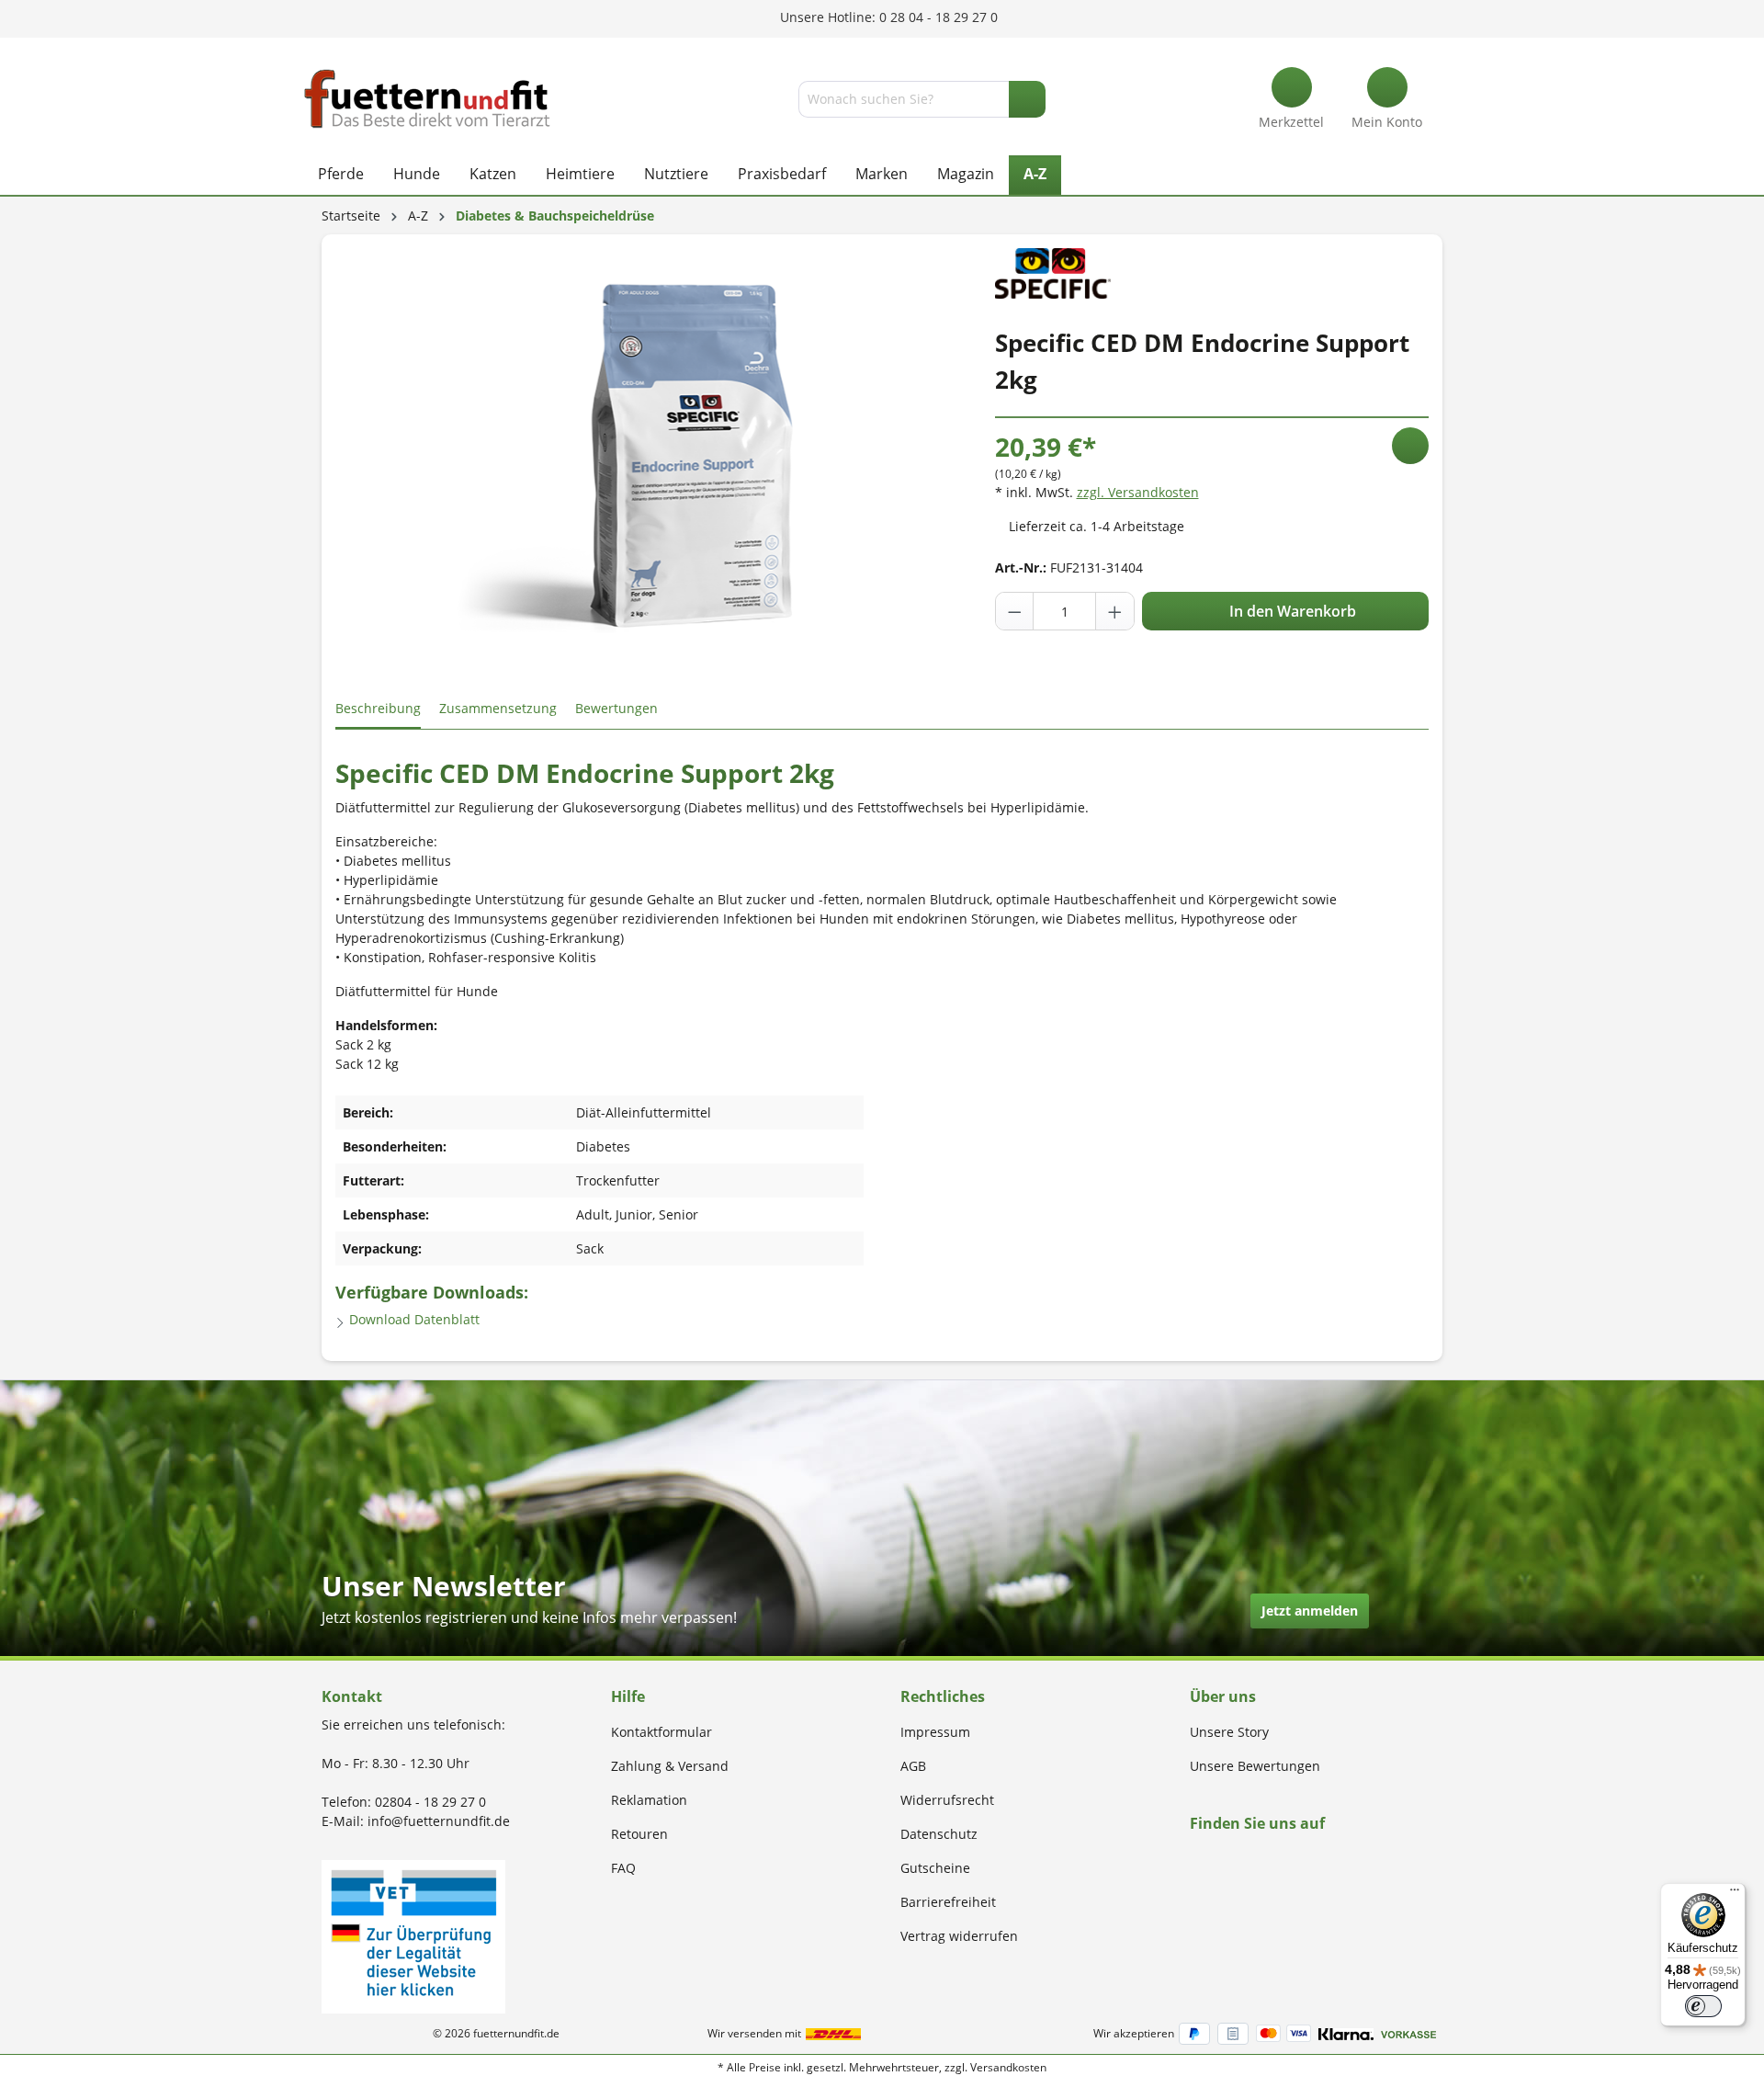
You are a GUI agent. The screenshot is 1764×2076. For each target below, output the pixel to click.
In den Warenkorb (1291, 611)
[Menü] (1735, 1894)
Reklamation (649, 1800)
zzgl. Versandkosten (1138, 492)
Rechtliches (943, 1696)
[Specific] (1053, 272)
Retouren (639, 1834)
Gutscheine (935, 1868)
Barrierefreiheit (948, 1902)
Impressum (935, 1732)
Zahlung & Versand (670, 1766)
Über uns (1223, 1696)
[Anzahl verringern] (1015, 611)
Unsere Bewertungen (1255, 1766)
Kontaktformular (661, 1732)
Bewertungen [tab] (616, 708)
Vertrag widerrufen (959, 1936)
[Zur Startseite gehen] (427, 99)
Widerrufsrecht (947, 1800)
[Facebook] (1196, 1859)
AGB (913, 1766)
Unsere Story (1229, 1732)
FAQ (623, 1868)
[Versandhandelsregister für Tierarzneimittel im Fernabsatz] (413, 1935)
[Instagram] (1217, 1859)
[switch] (1703, 2006)
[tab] (378, 709)
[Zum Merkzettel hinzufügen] (1410, 446)
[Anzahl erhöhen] (1114, 611)
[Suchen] (1027, 99)
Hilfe (628, 1696)
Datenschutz (939, 1834)
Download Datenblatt (413, 1319)
